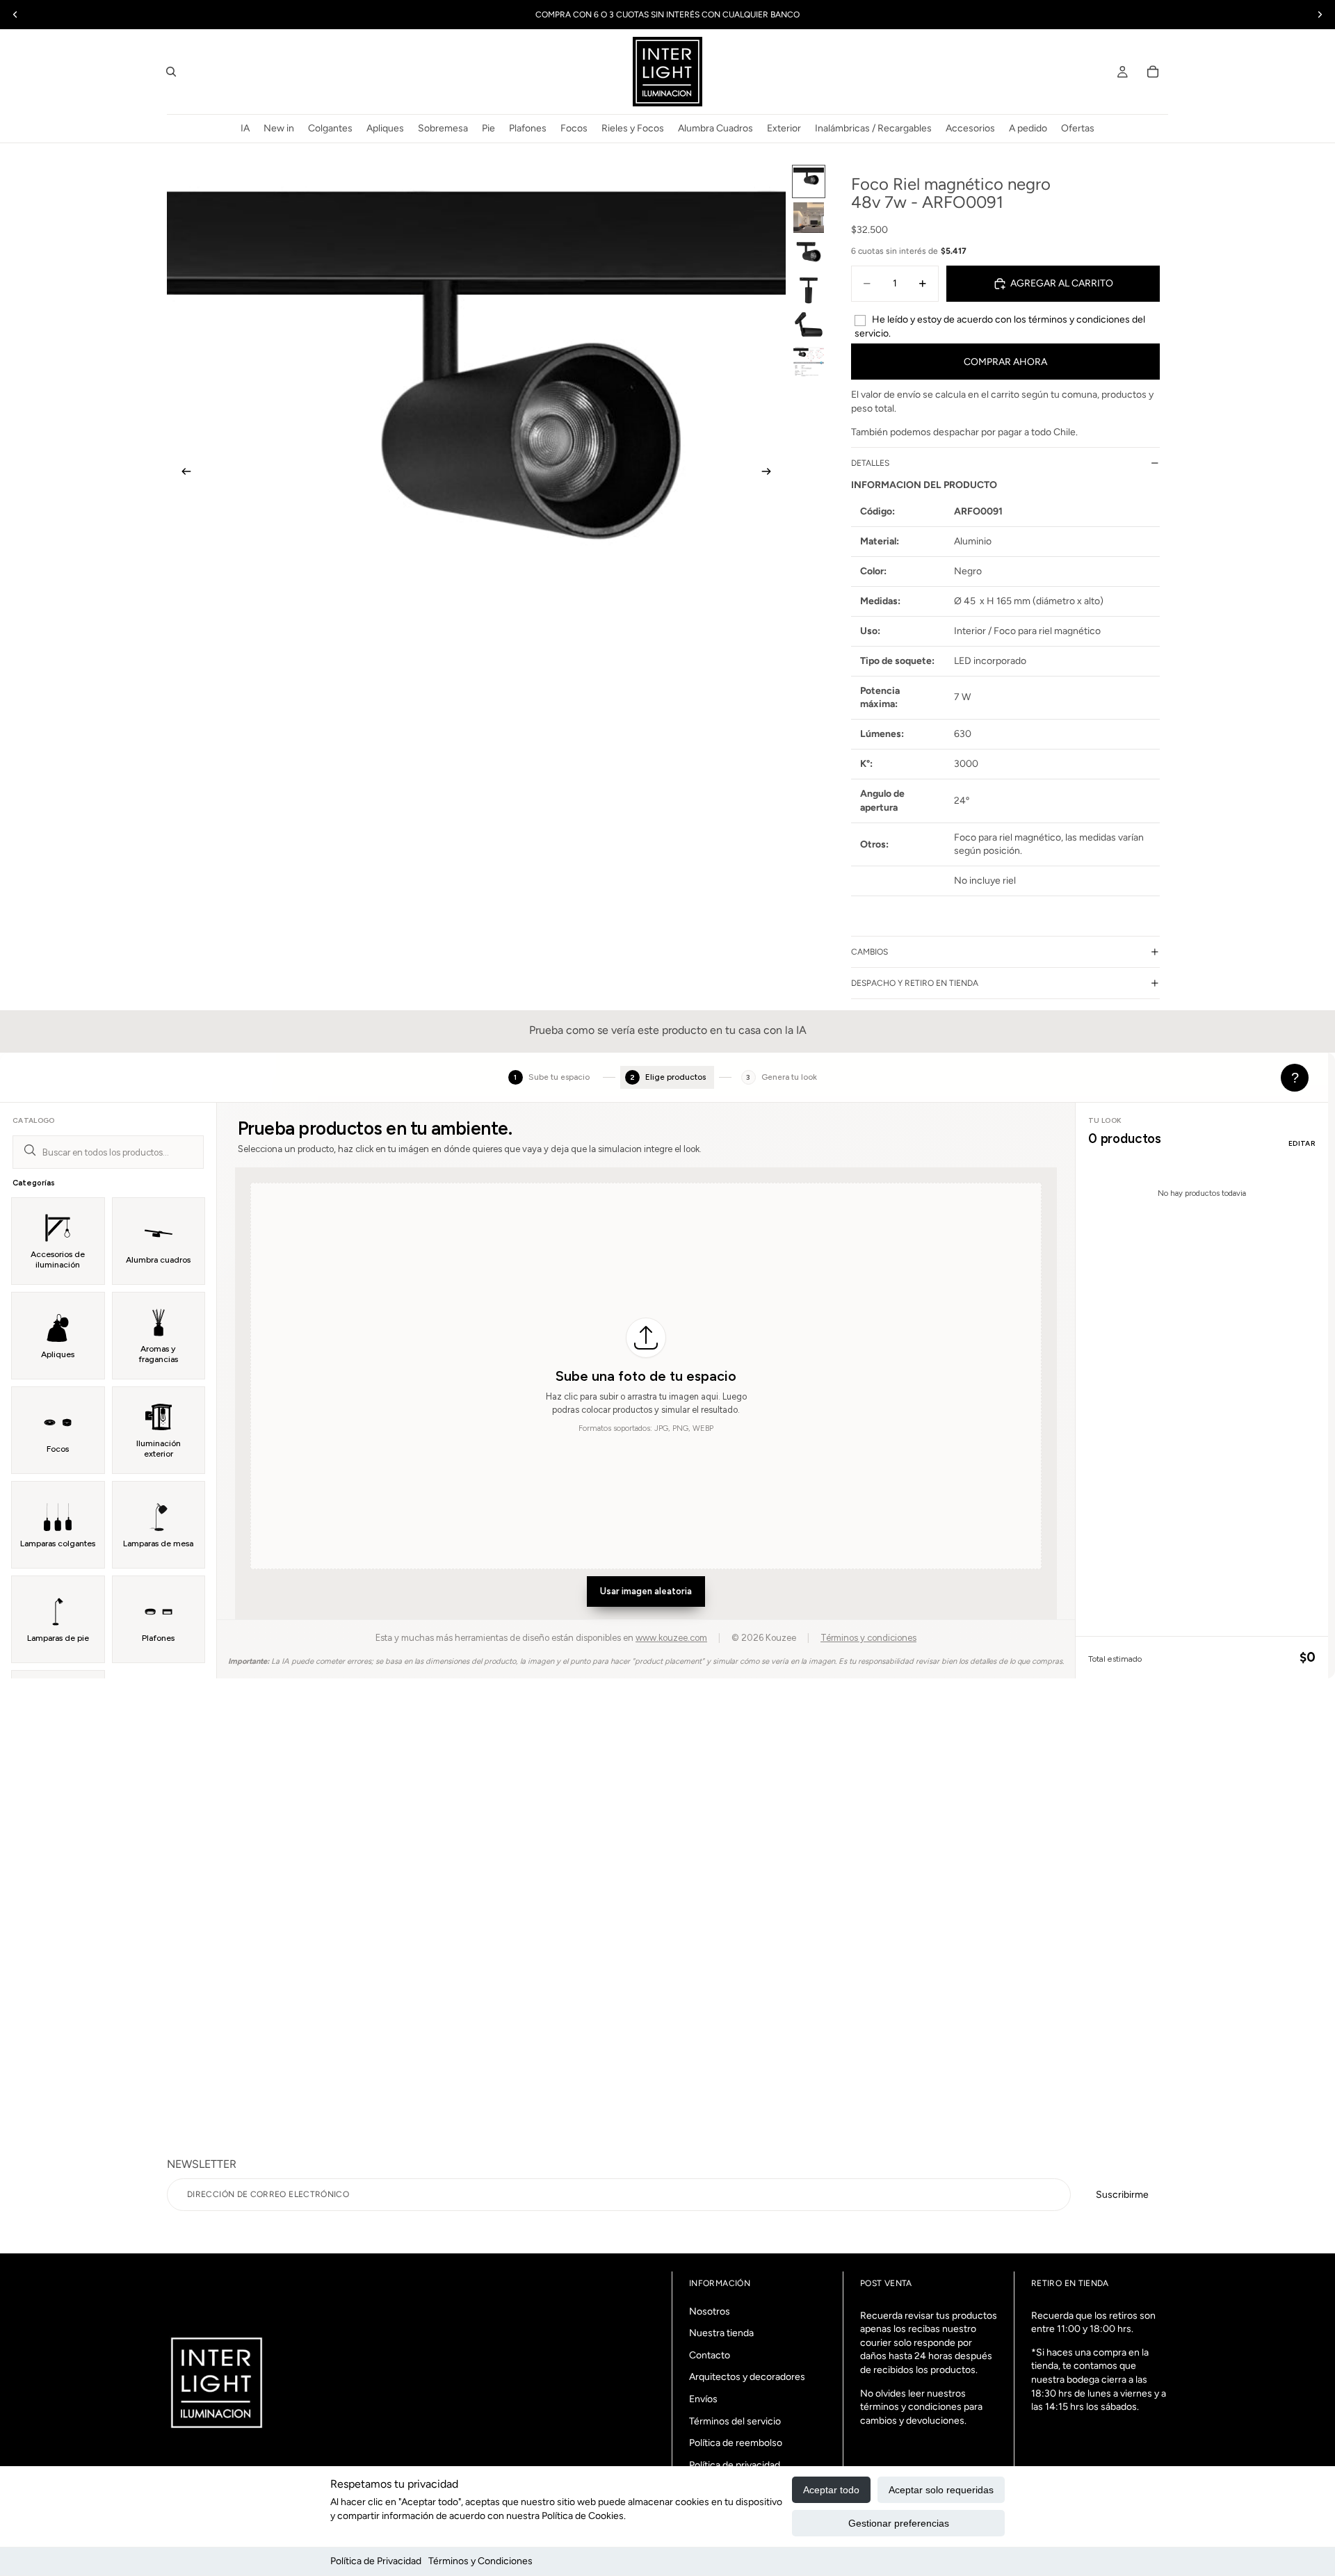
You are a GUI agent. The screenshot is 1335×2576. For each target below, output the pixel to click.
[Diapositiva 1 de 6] (809, 181)
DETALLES (870, 463)
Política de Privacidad (376, 2561)
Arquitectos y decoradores (747, 2377)
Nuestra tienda (721, 2333)
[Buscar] (171, 72)
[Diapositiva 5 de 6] (809, 326)
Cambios (869, 952)
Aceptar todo (831, 2490)
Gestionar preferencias (899, 2523)
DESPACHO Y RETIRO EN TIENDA (915, 983)
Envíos (703, 2399)
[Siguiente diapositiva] (770, 473)
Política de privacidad (735, 2465)
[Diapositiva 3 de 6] (809, 254)
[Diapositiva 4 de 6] (809, 290)
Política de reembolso (736, 2443)
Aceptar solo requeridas (941, 2490)
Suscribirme (1122, 2195)
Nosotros (710, 2311)
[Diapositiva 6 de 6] (809, 362)
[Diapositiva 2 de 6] (809, 218)
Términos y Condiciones (480, 2561)
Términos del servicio (735, 2421)
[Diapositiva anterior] (182, 473)
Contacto (710, 2355)
